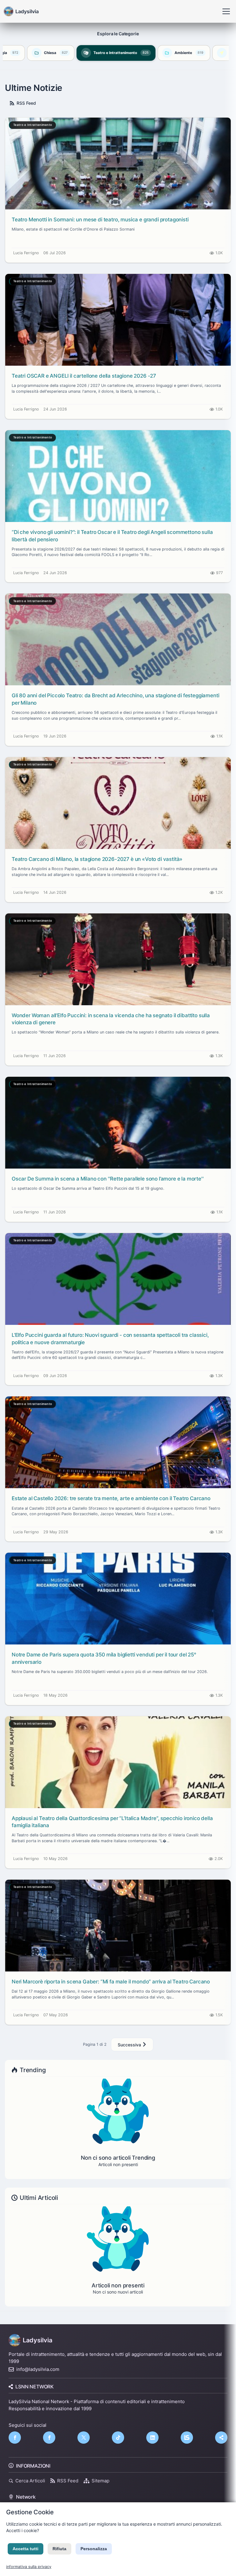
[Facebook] (15, 2438)
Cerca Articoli (30, 2481)
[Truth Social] (221, 2438)
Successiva (130, 2045)
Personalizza (94, 2549)
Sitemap (100, 2481)
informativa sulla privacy (29, 2567)
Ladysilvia (37, 2340)
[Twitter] (84, 2438)
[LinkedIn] (152, 2438)
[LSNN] (187, 2438)
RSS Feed (26, 103)
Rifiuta (59, 2549)
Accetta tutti (26, 2549)
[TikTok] (118, 2438)
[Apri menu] (226, 11)
